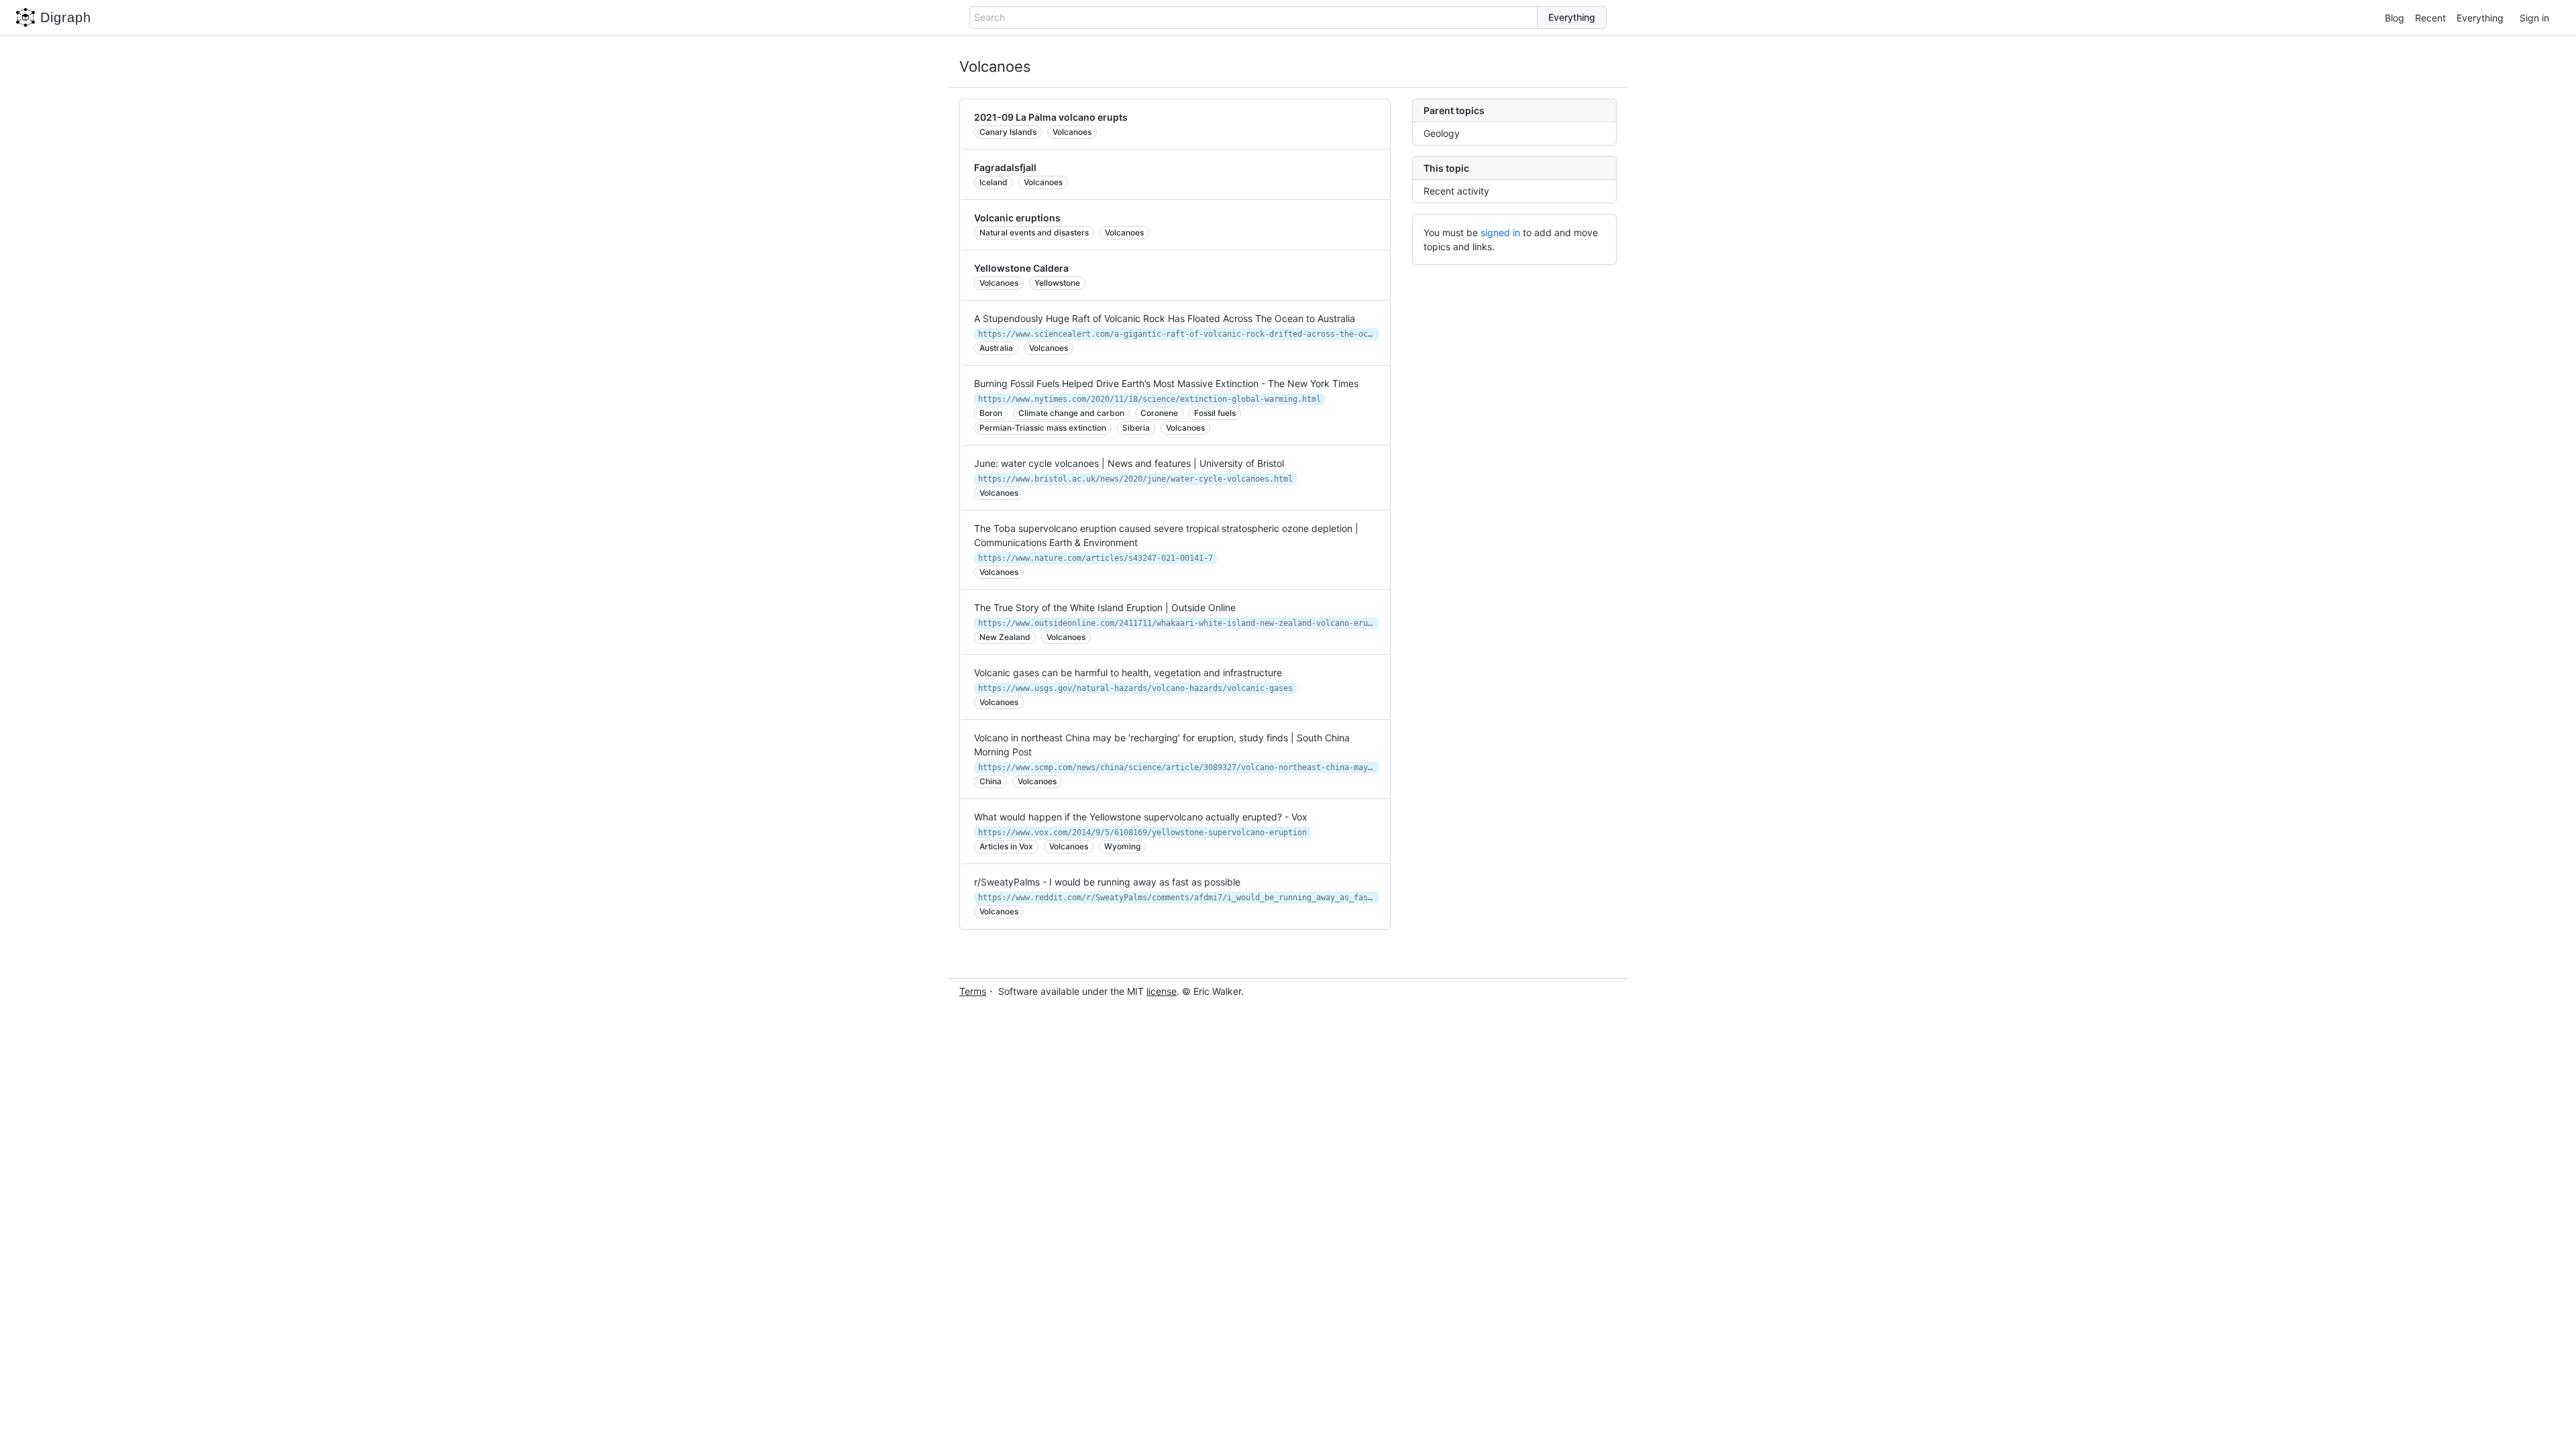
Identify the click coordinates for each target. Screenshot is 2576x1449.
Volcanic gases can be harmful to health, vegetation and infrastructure (1128, 673)
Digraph (66, 17)
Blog (2395, 18)
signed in (1500, 232)
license (1162, 991)
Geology (1442, 133)
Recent (2430, 18)
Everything (2480, 18)
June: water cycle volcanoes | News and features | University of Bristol (1129, 463)
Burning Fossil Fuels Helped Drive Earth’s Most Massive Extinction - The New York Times (1166, 383)
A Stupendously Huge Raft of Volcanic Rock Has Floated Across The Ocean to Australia (1165, 318)
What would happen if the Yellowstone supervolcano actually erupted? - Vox (1141, 817)
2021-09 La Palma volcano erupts (1051, 117)
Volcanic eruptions (1017, 218)
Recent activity (1456, 191)
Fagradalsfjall (1005, 167)
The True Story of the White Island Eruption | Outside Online (1105, 607)
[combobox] (1253, 17)
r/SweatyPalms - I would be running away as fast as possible (1107, 882)
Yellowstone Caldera (1021, 268)
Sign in (2534, 18)
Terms (973, 991)
